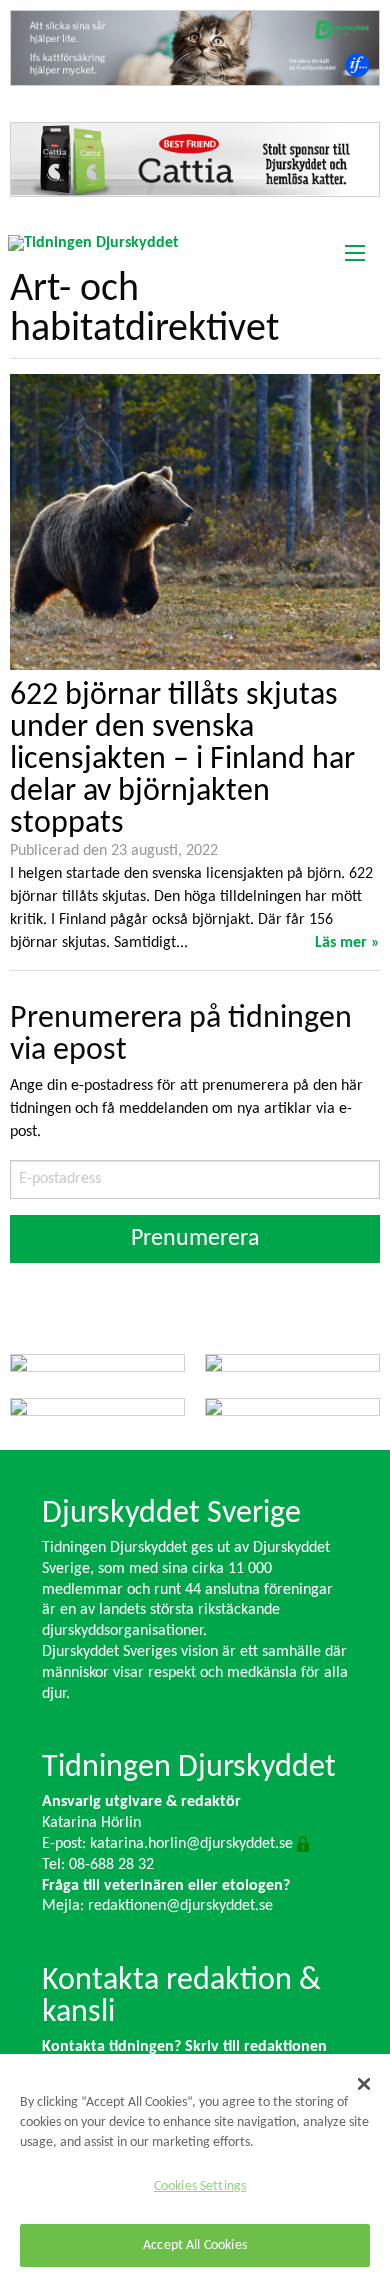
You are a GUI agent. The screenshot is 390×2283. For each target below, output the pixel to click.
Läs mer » (347, 943)
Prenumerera (195, 1239)
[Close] (364, 2084)
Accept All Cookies (195, 2245)
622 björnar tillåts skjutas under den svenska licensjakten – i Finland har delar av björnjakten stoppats (182, 760)
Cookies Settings (200, 2186)
